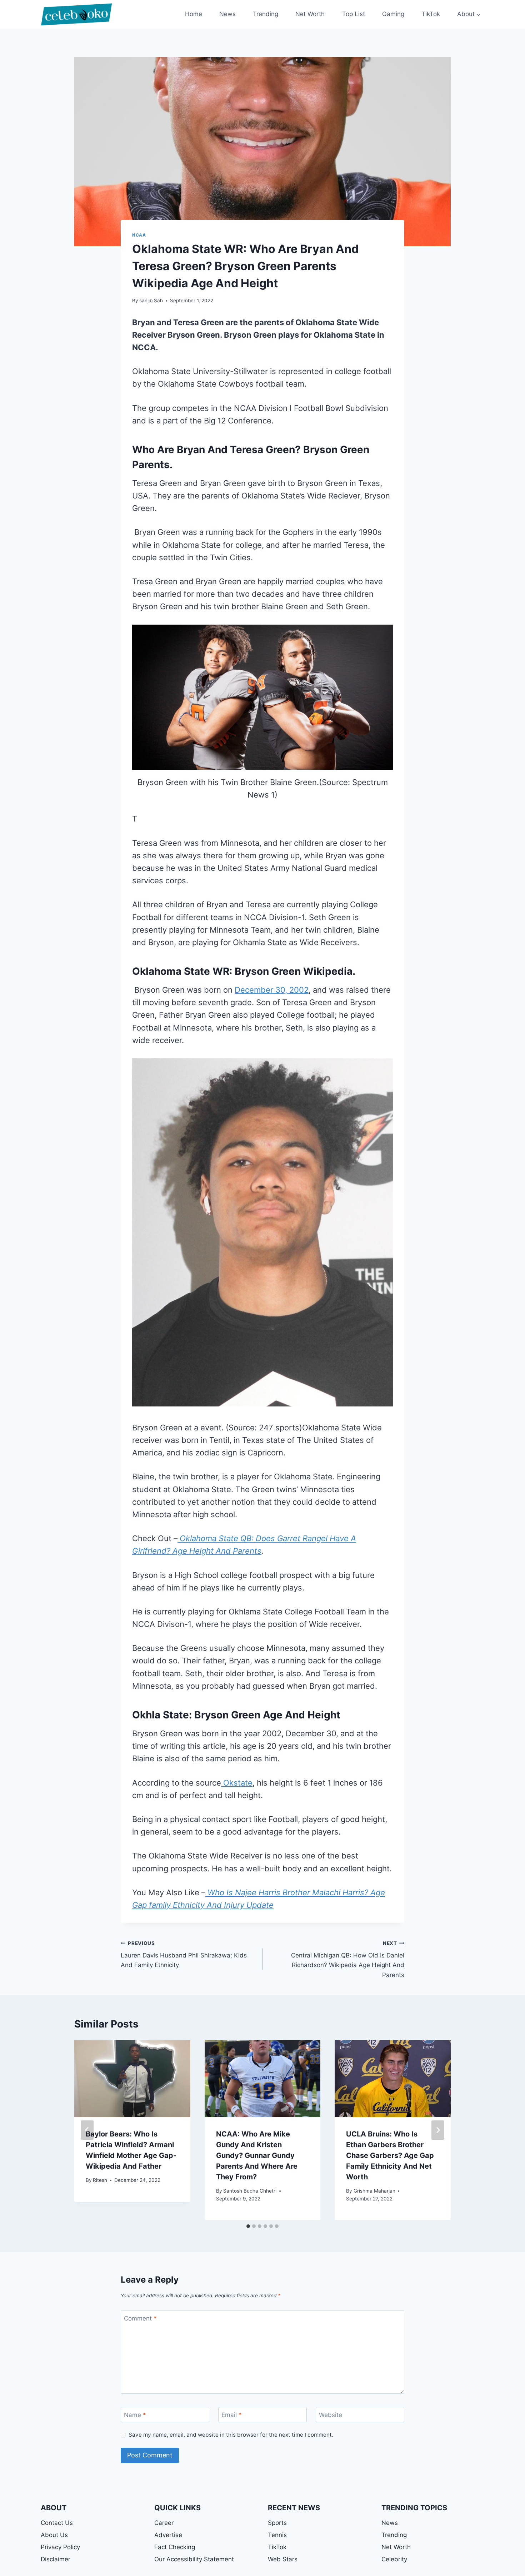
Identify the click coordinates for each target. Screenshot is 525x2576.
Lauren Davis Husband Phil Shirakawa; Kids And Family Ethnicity (184, 1955)
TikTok (431, 14)
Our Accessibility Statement (194, 2559)
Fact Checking (175, 2547)
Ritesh (100, 2180)
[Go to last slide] (87, 2130)
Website (331, 2415)
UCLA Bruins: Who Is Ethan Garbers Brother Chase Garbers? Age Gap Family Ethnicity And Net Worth (390, 2155)
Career (164, 2523)
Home (194, 14)
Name (135, 2415)
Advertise (168, 2535)
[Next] (438, 2130)
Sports (277, 2523)
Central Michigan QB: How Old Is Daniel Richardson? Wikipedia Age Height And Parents (348, 1959)
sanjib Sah (151, 301)
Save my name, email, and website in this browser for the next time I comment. (231, 2435)
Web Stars (283, 2559)
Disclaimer (56, 2559)
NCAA (139, 235)
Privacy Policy (60, 2547)
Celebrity (394, 2559)
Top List (354, 14)
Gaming (393, 14)
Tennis (277, 2535)
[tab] (248, 2226)
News (227, 14)
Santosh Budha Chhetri (250, 2191)
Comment (140, 2318)
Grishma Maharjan (374, 2191)
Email (232, 2415)
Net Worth (310, 14)
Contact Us (57, 2523)
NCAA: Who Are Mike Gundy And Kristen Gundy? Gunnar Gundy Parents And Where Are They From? (257, 2155)
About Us (54, 2535)
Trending (266, 14)
